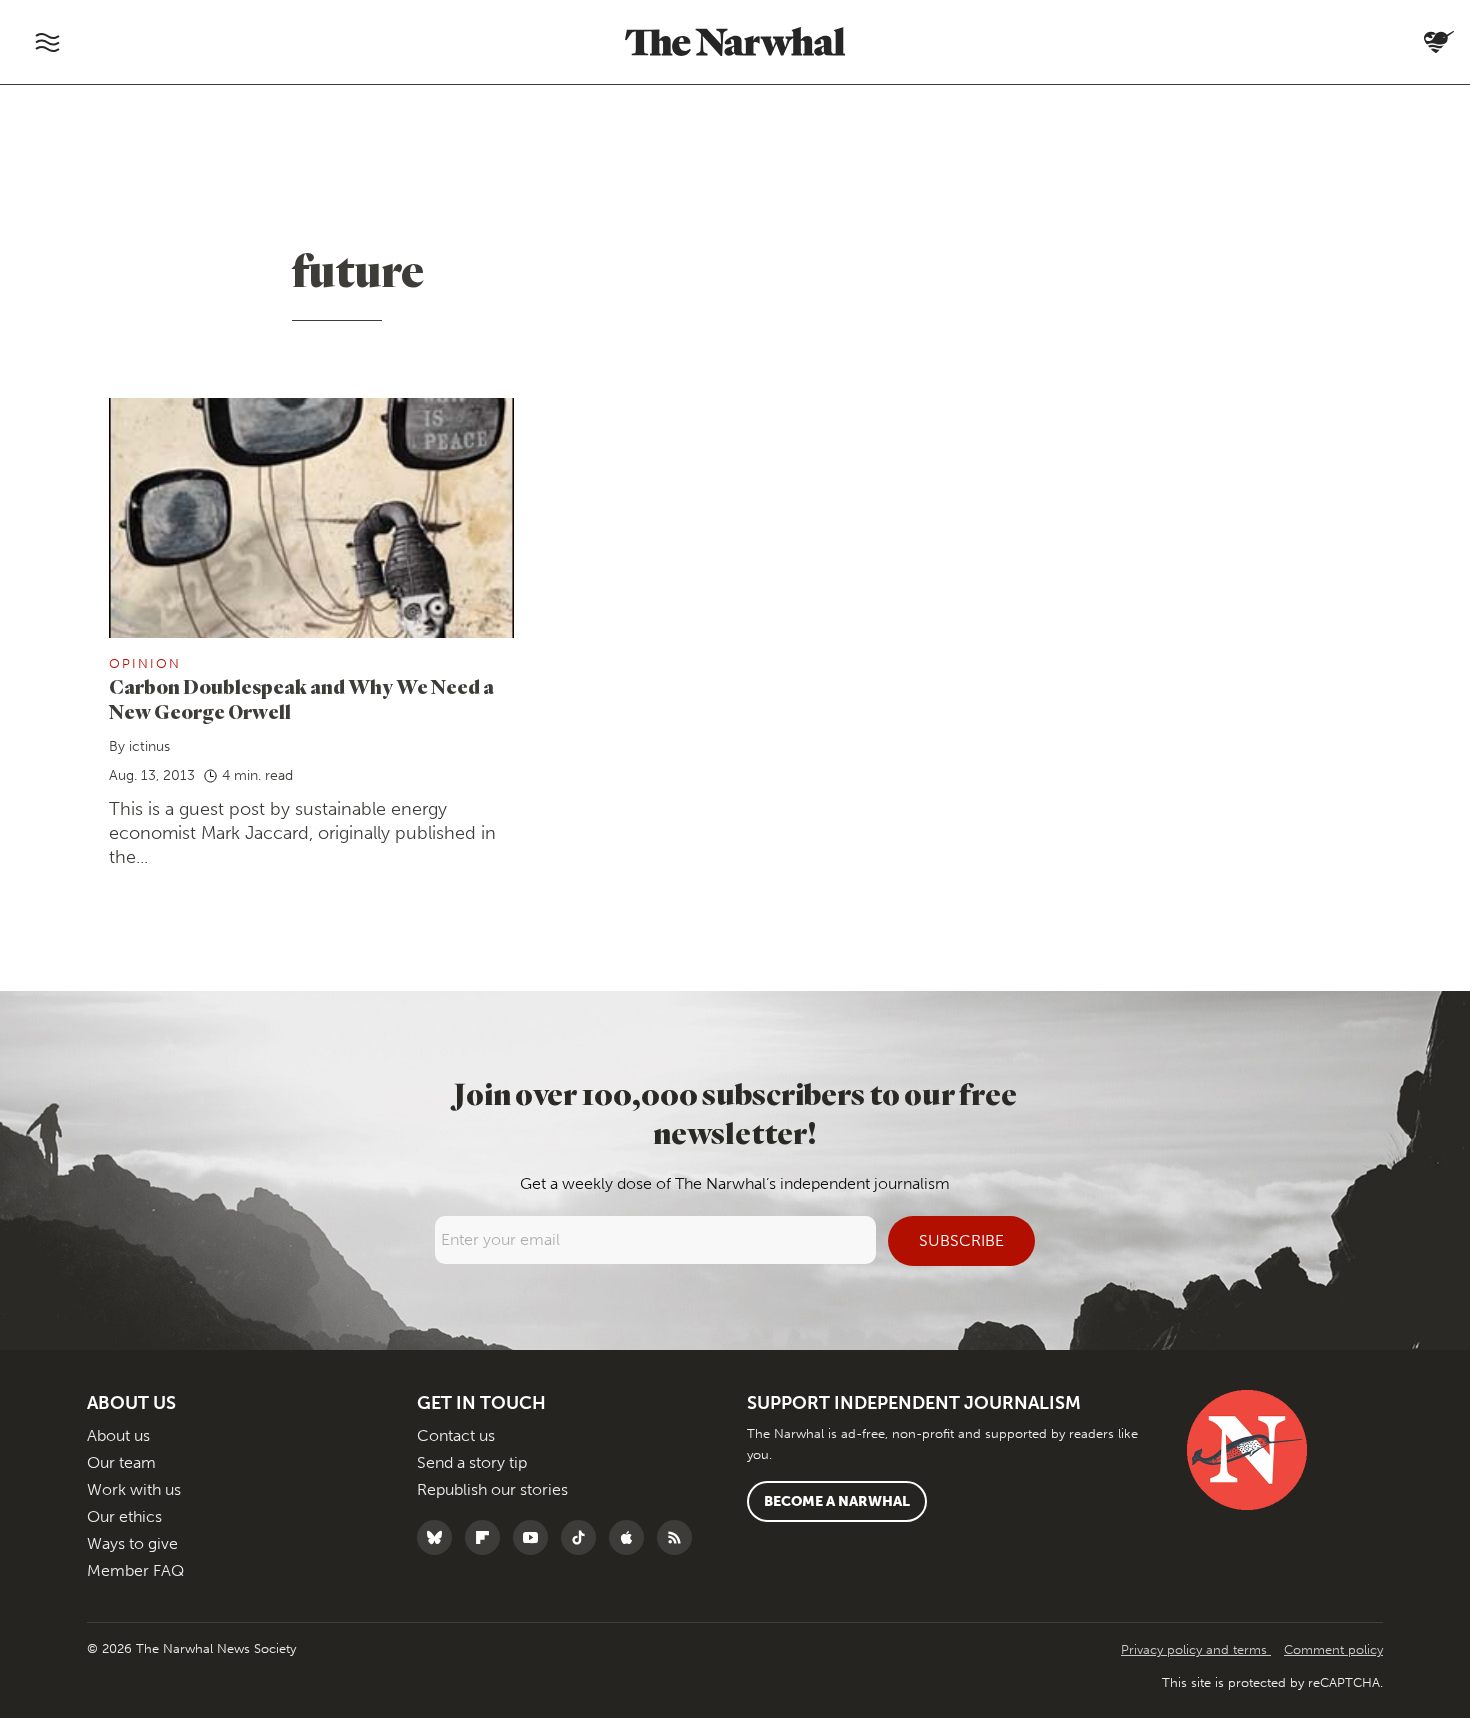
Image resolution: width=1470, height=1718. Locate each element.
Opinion (145, 663)
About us (118, 1435)
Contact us (456, 1435)
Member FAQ (135, 1570)
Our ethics (124, 1516)
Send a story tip (472, 1462)
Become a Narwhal (837, 1501)
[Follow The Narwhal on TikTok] (583, 1537)
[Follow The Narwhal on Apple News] (631, 1537)
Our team (121, 1462)
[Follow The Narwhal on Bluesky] (439, 1537)
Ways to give (132, 1543)
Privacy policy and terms (1196, 1649)
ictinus (149, 746)
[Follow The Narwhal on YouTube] (535, 1537)
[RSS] (679, 1537)
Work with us (134, 1489)
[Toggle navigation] (47, 42)
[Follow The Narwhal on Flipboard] (487, 1537)
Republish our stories (492, 1489)
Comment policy (1333, 1649)
